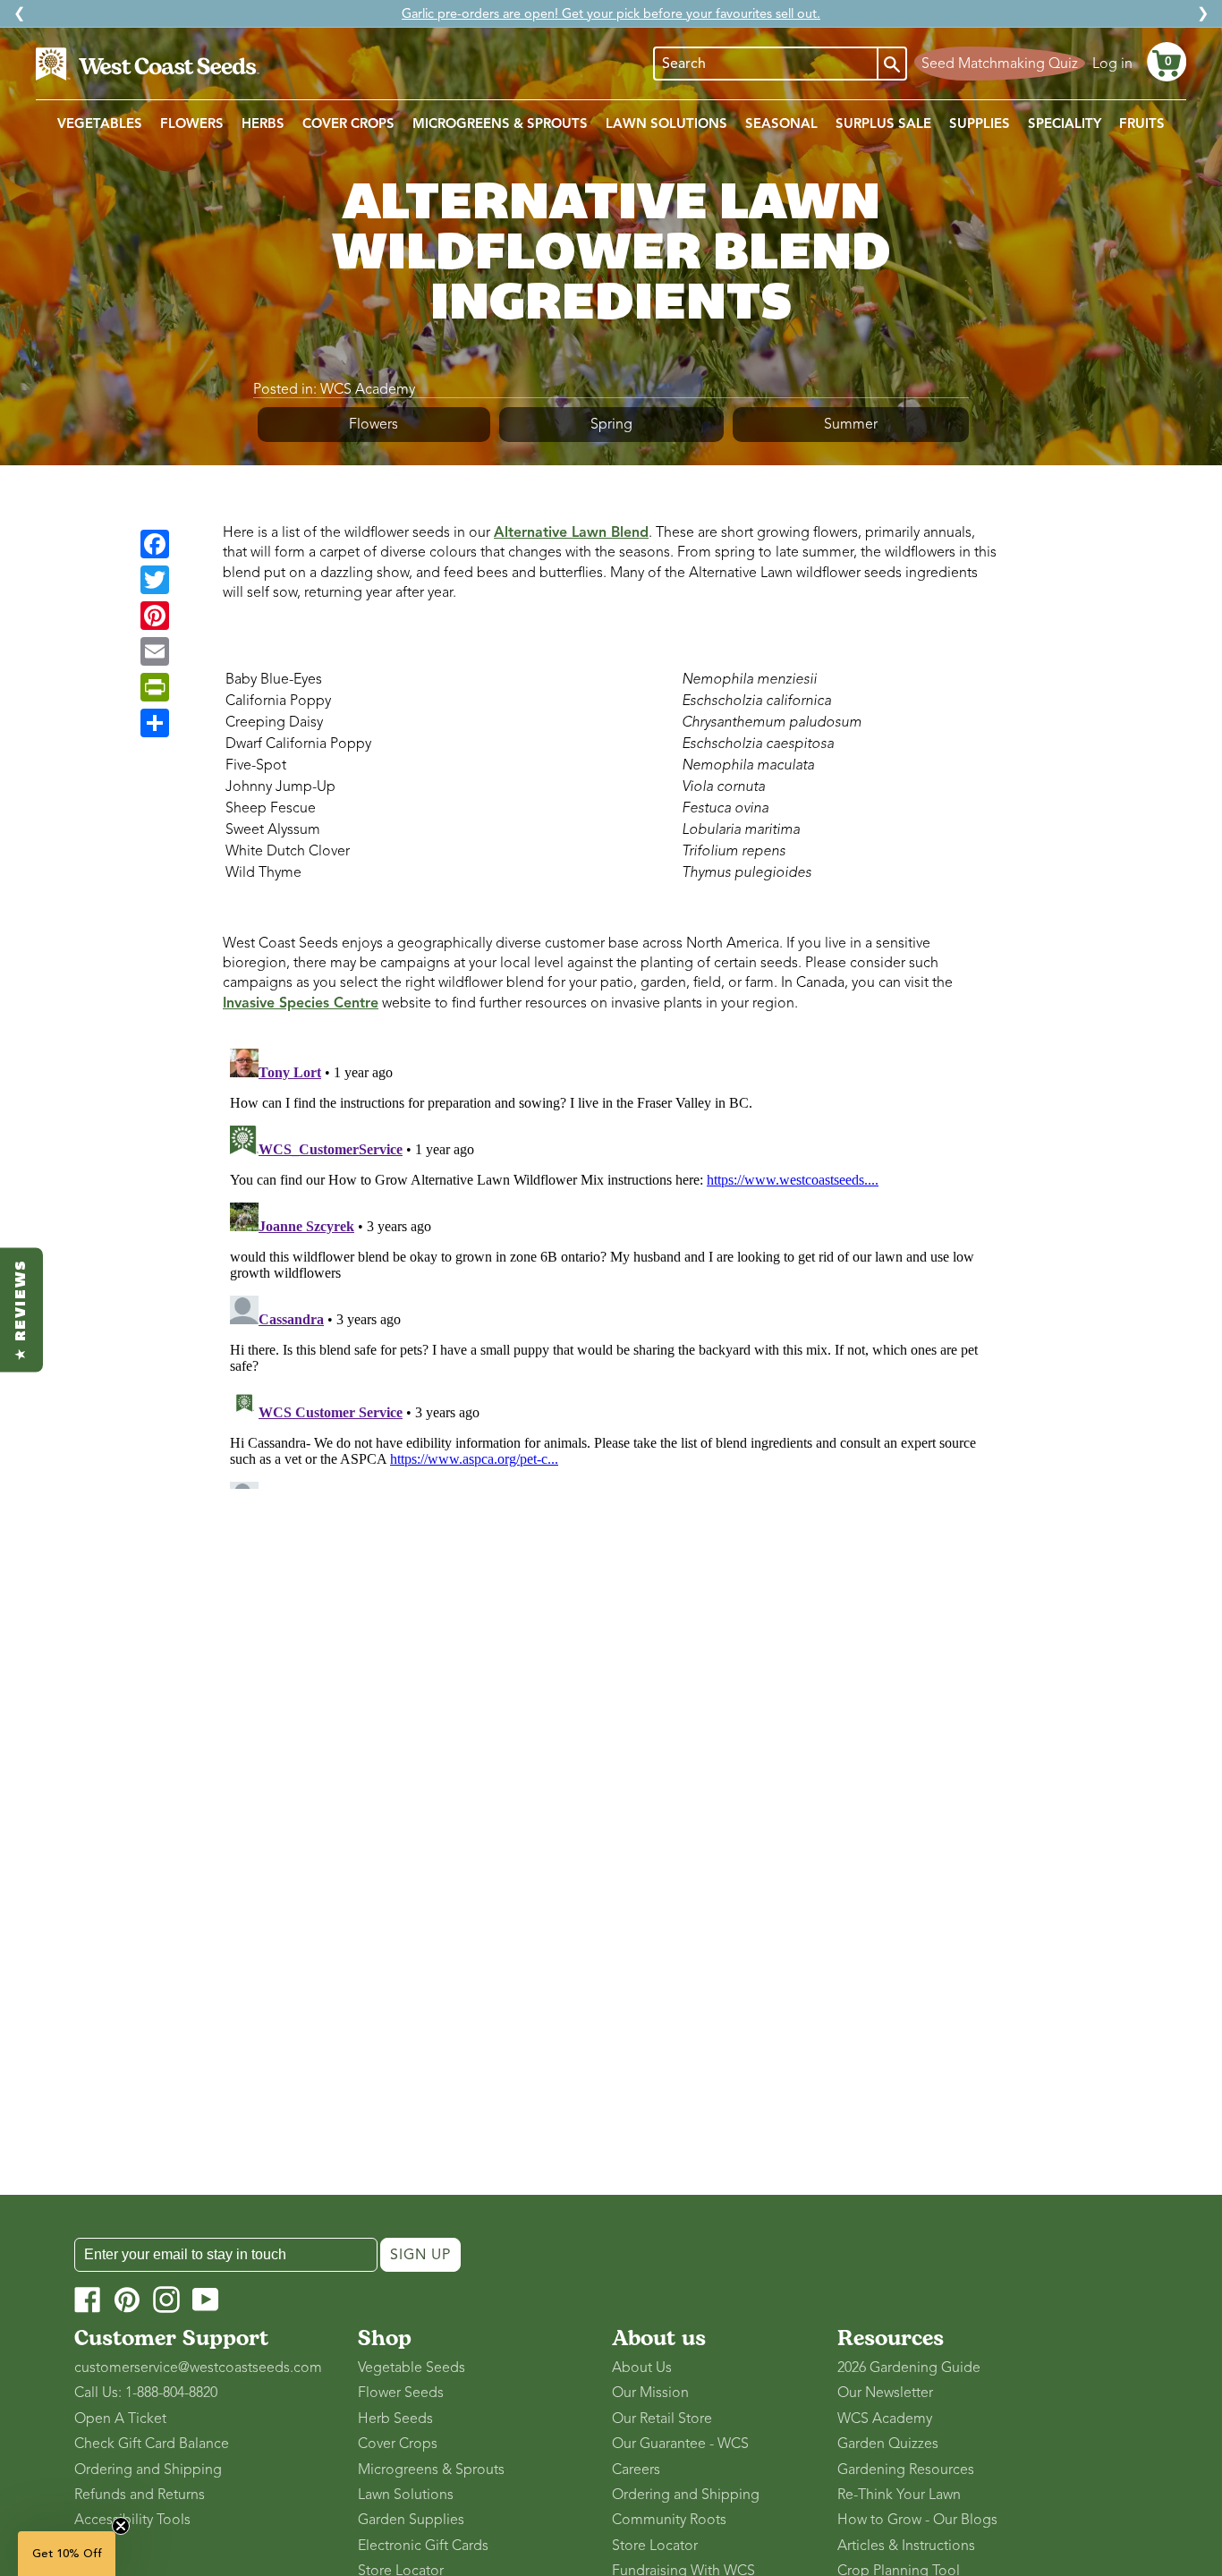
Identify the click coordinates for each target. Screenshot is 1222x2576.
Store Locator (655, 2546)
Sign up (420, 2255)
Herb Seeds (395, 2419)
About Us (642, 2368)
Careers (636, 2470)
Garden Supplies (411, 2520)
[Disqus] (611, 1265)
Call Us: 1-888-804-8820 (146, 2393)
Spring (611, 424)
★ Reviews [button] (21, 1309)
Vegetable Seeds (412, 2368)
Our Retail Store (662, 2419)
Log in (1112, 64)
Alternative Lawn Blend (571, 532)
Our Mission (650, 2393)
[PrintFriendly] (155, 687)
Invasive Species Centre (301, 1003)
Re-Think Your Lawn (899, 2495)
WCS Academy (368, 389)
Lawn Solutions (406, 2495)
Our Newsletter (885, 2393)
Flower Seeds (401, 2393)
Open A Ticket (120, 2419)
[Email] (155, 651)
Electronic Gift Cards (423, 2546)
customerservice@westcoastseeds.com (198, 2368)
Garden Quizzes (888, 2444)
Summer (851, 424)
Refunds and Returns (140, 2495)
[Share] (155, 723)
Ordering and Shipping (148, 2470)
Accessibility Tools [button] (132, 2520)
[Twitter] (155, 580)
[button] (1167, 62)
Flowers (373, 424)
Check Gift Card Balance (152, 2444)
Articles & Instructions (906, 2546)
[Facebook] (155, 544)
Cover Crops (398, 2444)
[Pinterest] (155, 616)
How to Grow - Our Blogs (917, 2520)
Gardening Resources (906, 2470)
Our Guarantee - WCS (680, 2444)
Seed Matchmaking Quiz (1000, 64)
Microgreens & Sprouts (431, 2470)
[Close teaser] (121, 2526)
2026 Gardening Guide (909, 2368)
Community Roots (669, 2520)
